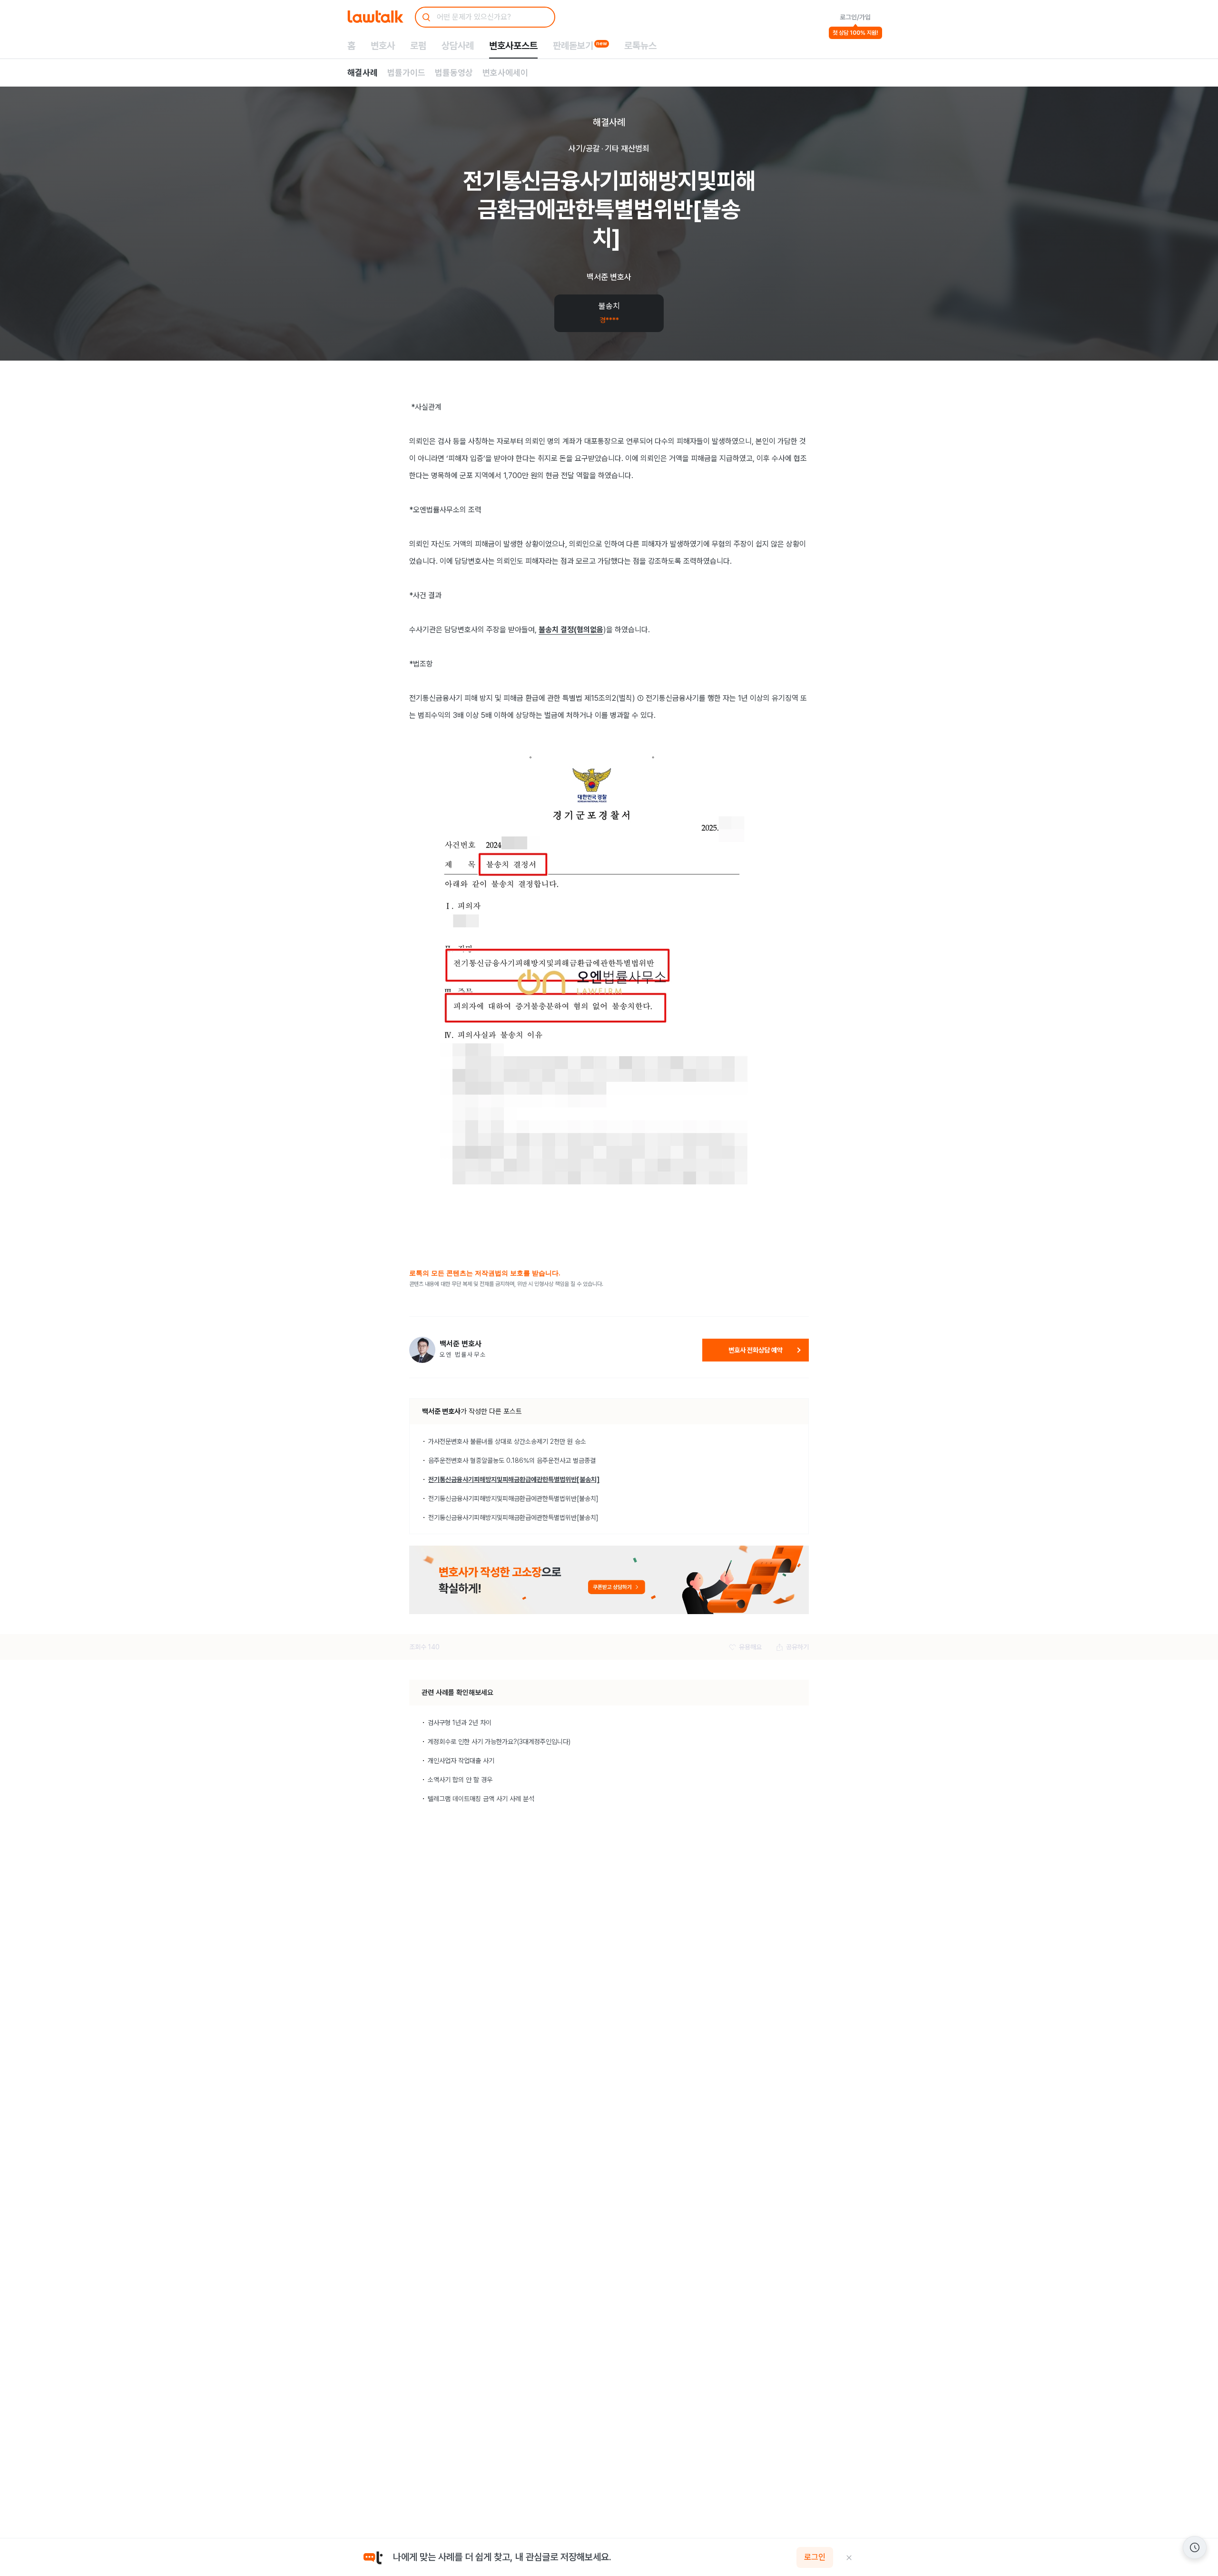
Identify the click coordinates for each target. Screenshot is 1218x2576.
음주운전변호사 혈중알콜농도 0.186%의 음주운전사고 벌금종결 (512, 1460)
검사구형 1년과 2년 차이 (460, 1723)
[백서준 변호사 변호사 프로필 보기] (422, 1350)
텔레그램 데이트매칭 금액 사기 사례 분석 (481, 1799)
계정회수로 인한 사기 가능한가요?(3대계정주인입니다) (499, 1742)
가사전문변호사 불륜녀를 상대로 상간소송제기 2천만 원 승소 (507, 1441)
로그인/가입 (855, 17)
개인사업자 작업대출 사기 (461, 1761)
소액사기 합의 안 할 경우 (460, 1780)
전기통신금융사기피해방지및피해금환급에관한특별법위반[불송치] (514, 1479)
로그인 (815, 2557)
